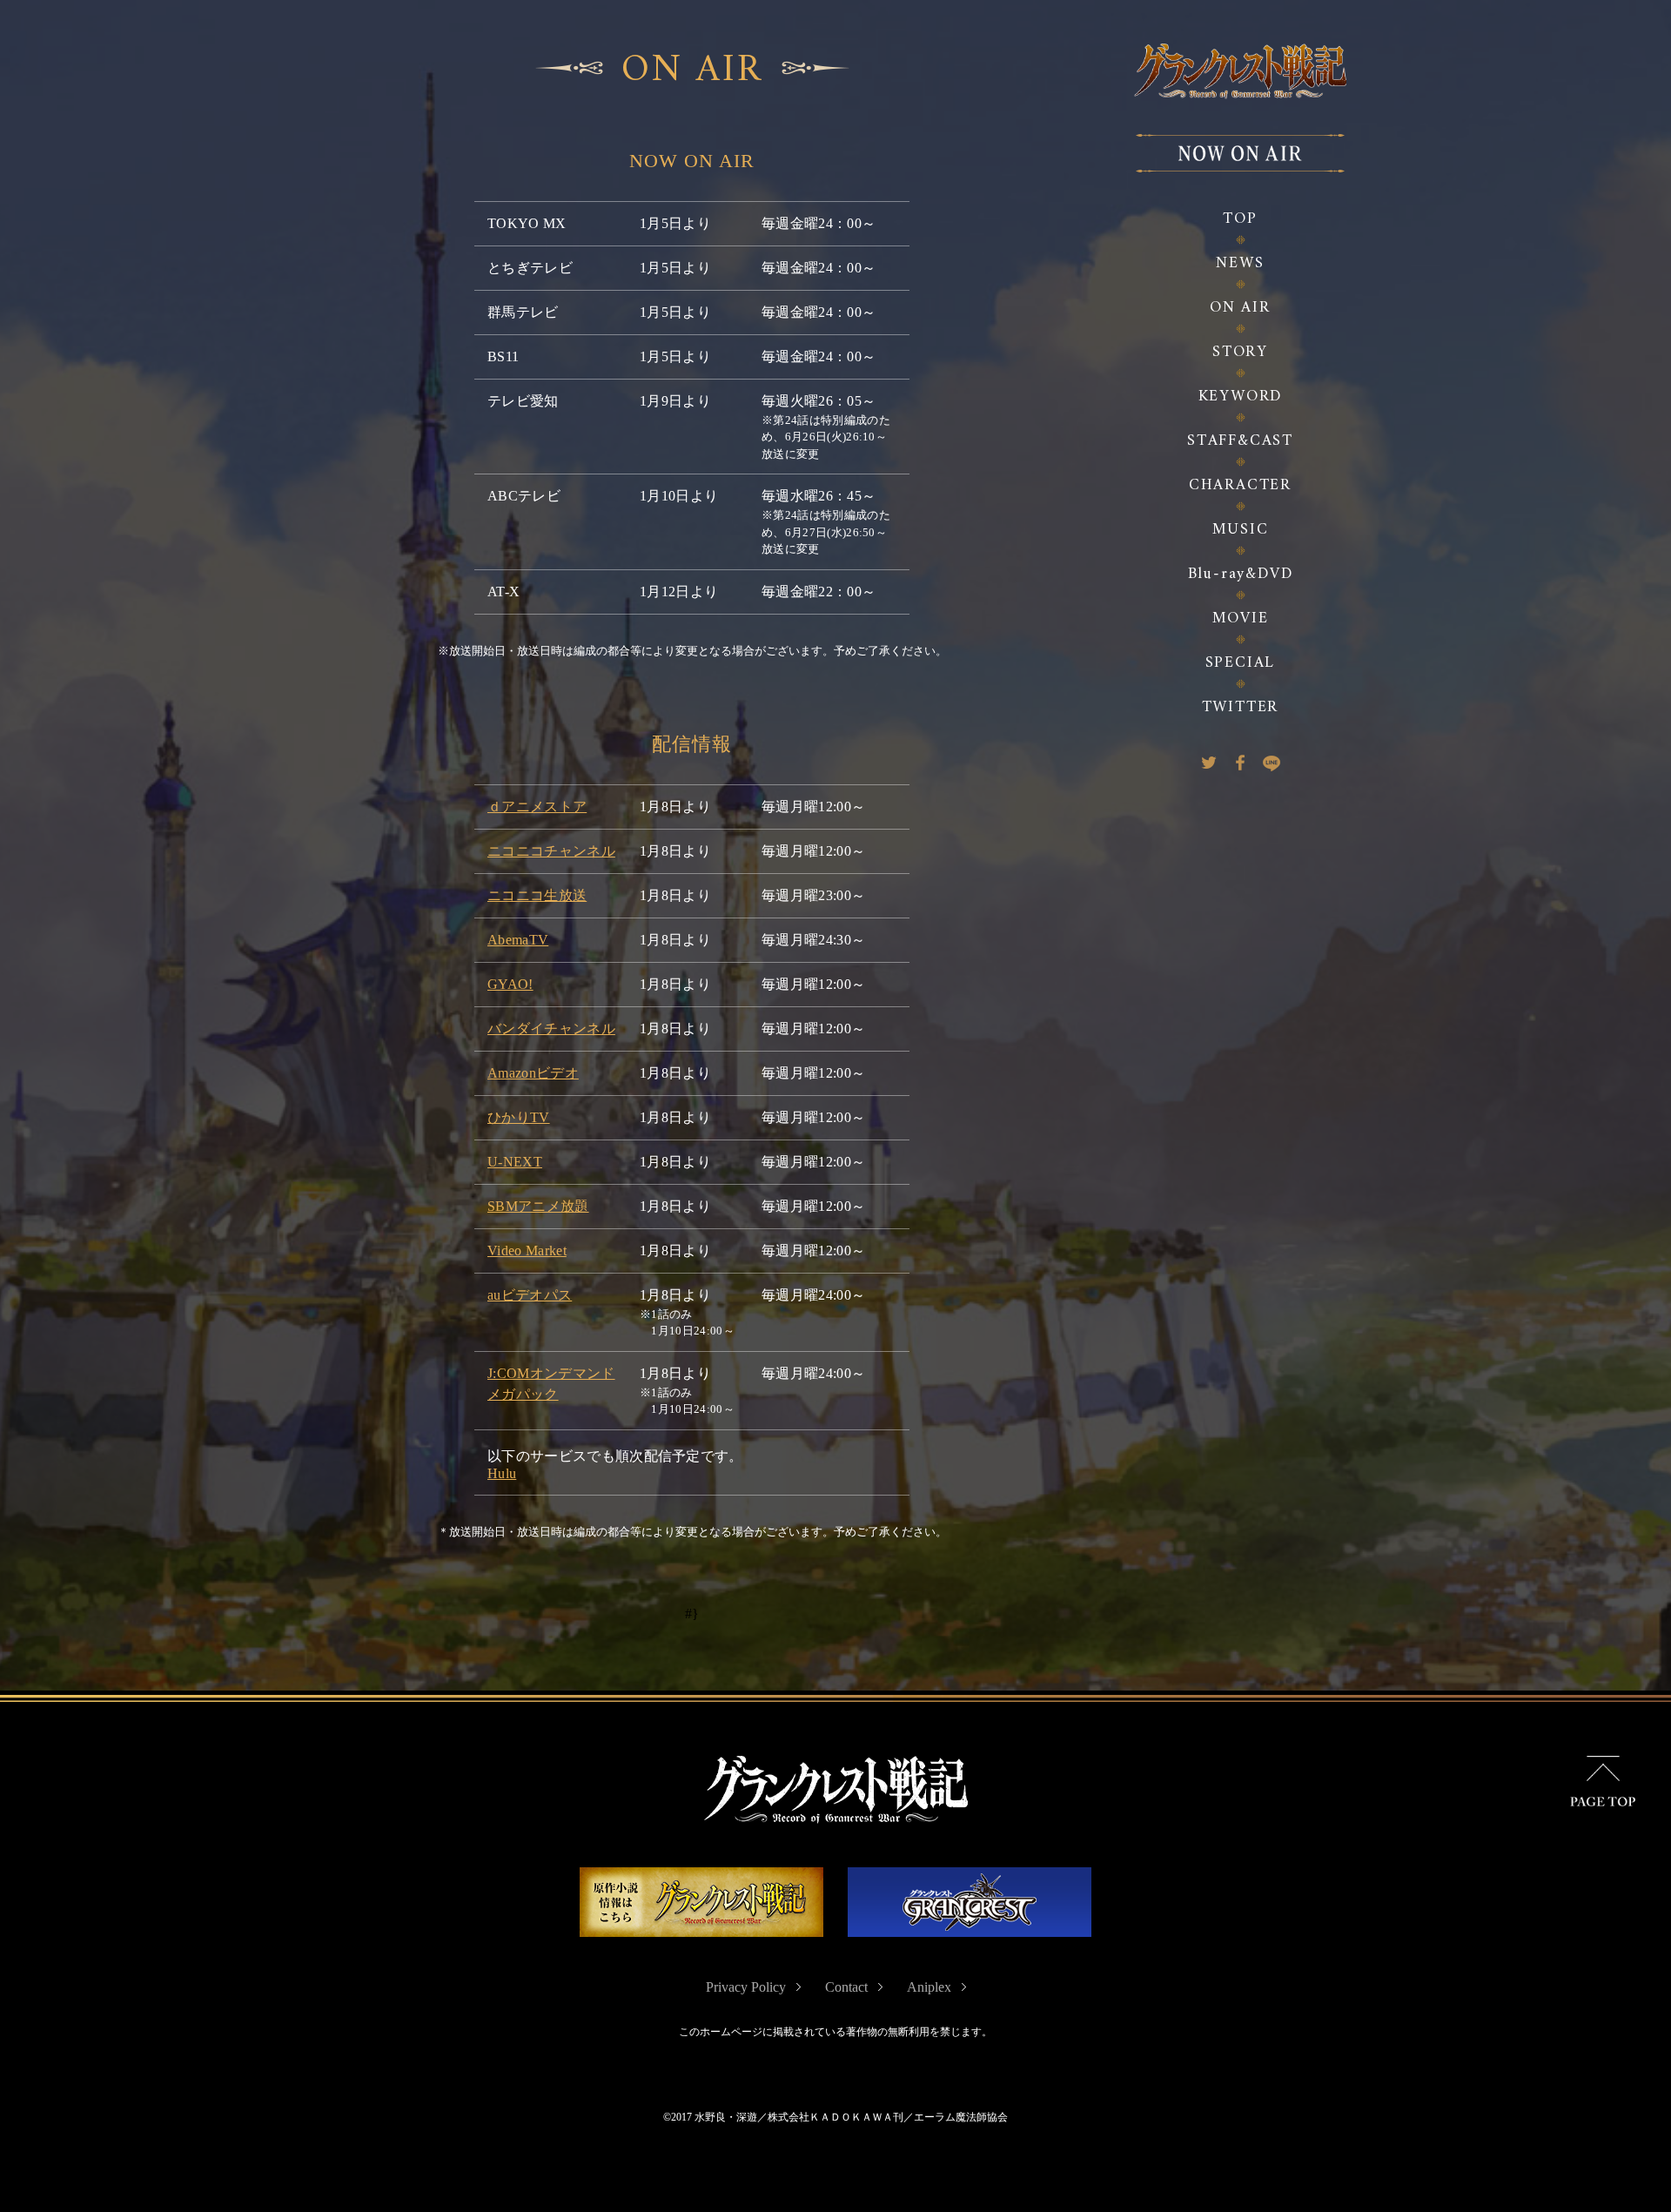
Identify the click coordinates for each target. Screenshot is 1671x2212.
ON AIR (1240, 308)
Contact (846, 1987)
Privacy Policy (746, 1987)
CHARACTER (1240, 485)
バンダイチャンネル (551, 1029)
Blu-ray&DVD (1241, 574)
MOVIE (1241, 619)
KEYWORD (1241, 397)
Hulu (502, 1473)
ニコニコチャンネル (551, 851)
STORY (1240, 352)
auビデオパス (530, 1295)
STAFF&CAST (1240, 441)
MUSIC (1241, 530)
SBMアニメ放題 (538, 1206)
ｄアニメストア (537, 807)
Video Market (527, 1251)
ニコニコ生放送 (537, 895)
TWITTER (1241, 707)
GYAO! (510, 984)
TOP (1240, 219)
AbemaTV (518, 940)
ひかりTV (519, 1117)
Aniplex (929, 1987)
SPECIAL (1241, 663)
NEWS (1240, 263)
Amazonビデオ (533, 1073)
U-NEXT (515, 1162)
